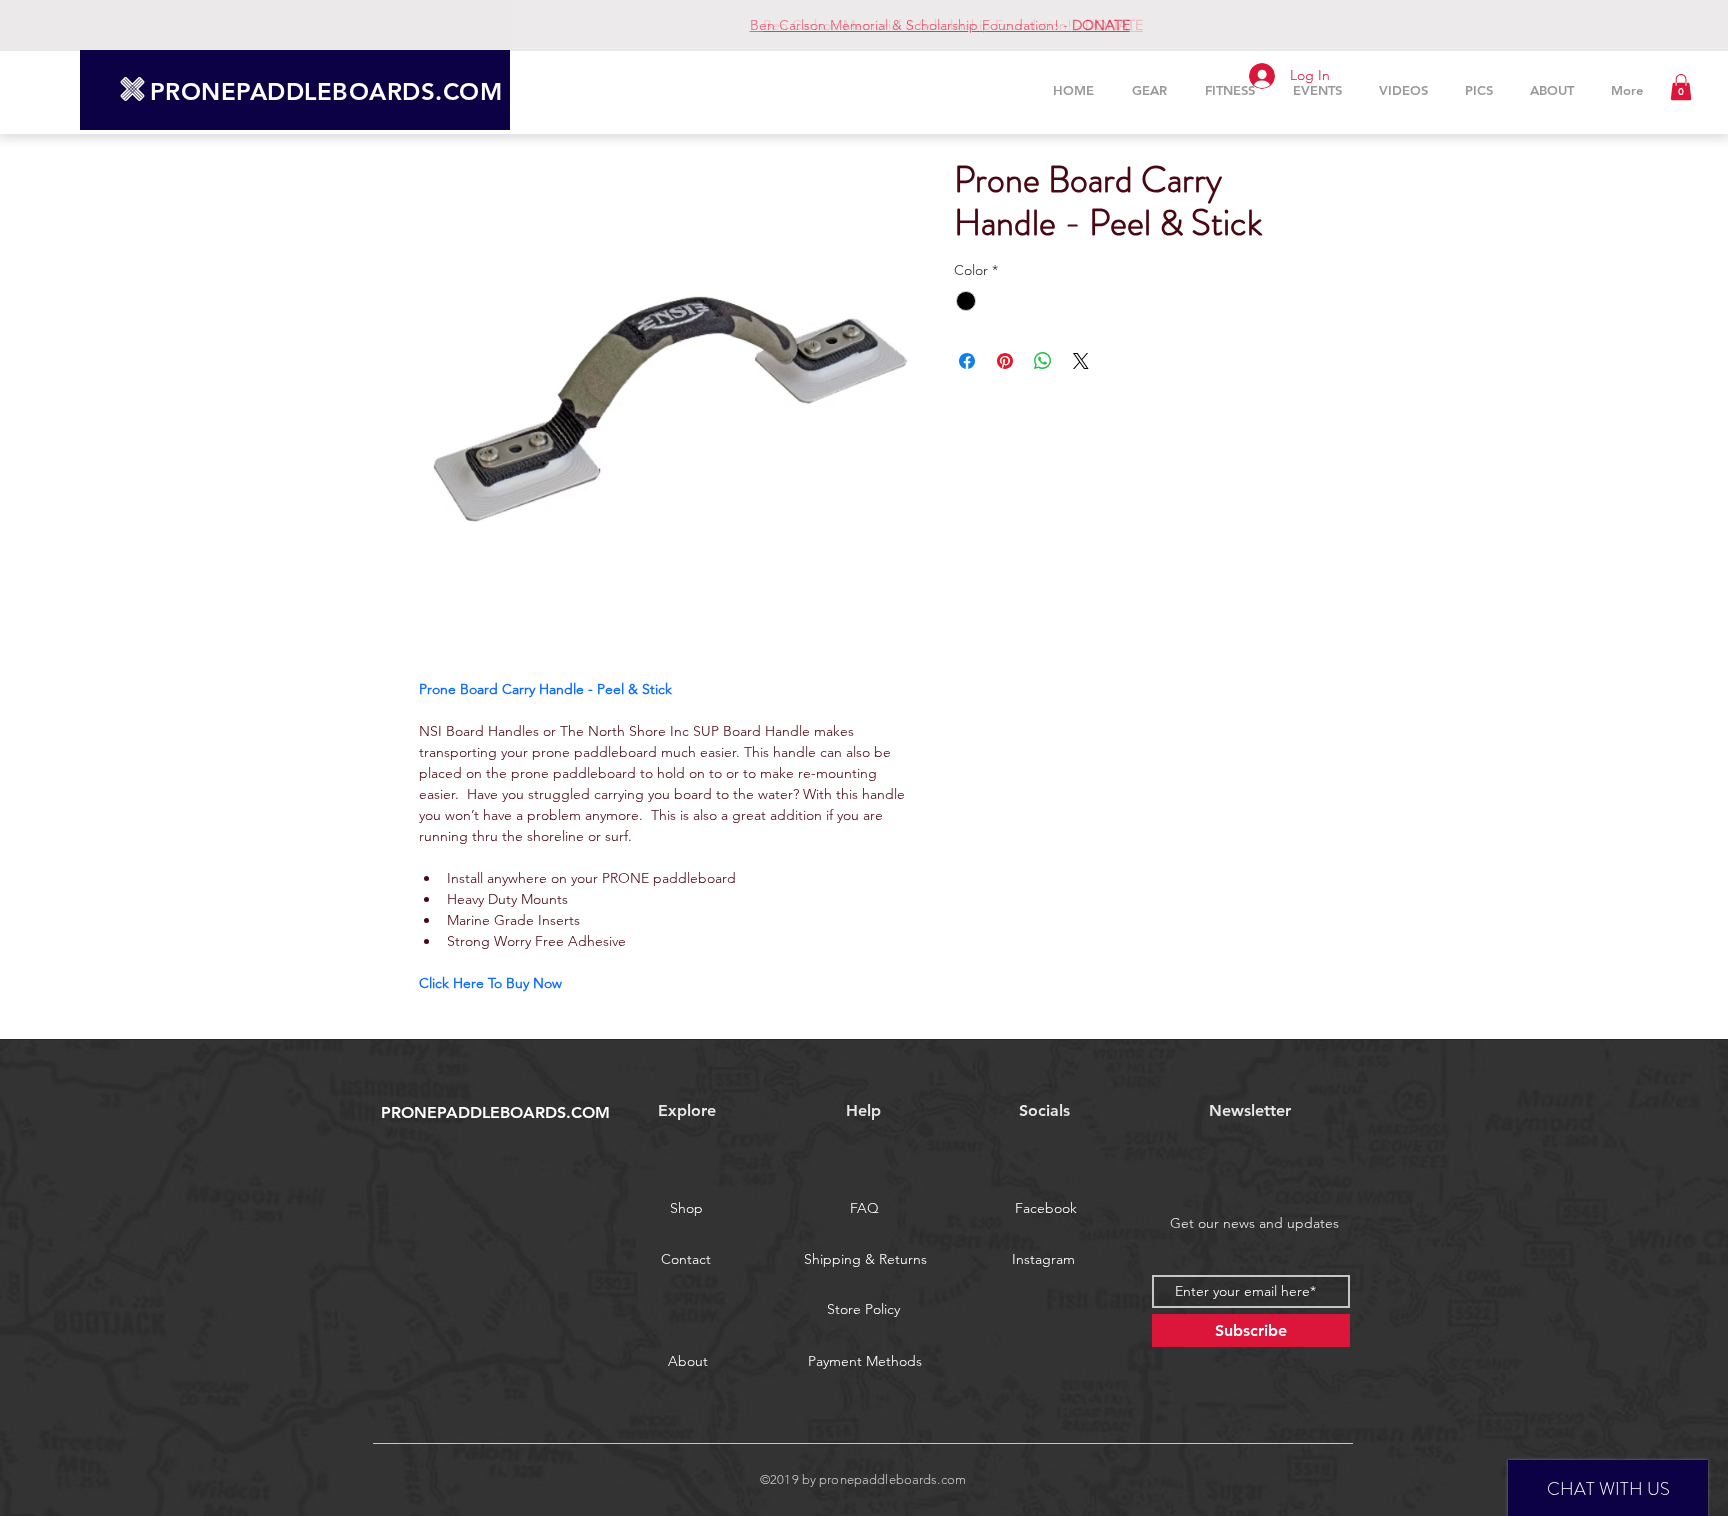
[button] (1681, 87)
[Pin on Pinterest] (1005, 361)
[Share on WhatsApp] (1043, 361)
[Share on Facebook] (967, 361)
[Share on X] (1081, 361)
